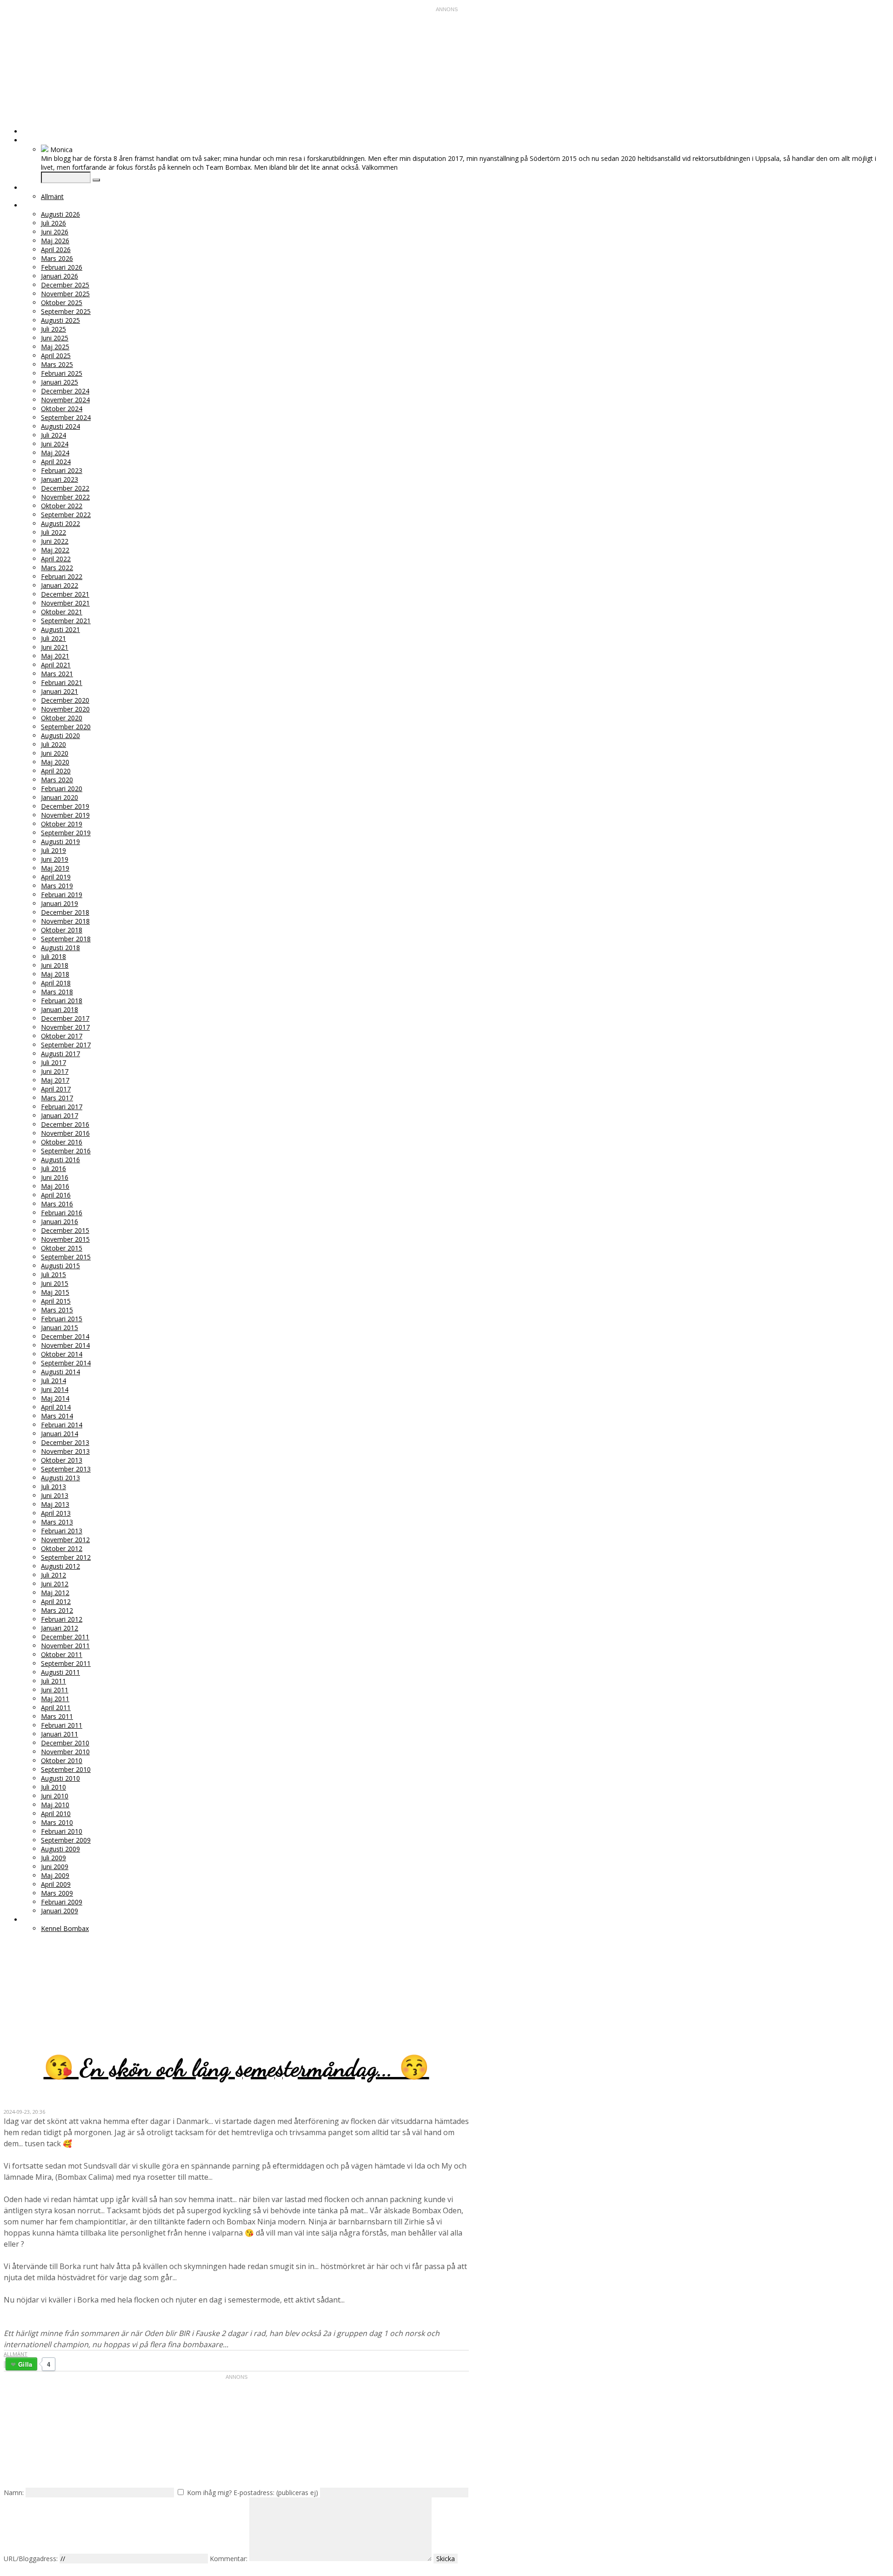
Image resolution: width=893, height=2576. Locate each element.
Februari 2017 (62, 1107)
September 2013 (66, 1469)
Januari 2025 (60, 382)
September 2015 (66, 1257)
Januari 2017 (60, 1115)
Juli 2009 (53, 1858)
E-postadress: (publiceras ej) (276, 2493)
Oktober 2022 (62, 506)
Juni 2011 (55, 1690)
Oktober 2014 (62, 1354)
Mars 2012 (57, 1610)
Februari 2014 (62, 1425)
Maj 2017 (55, 1080)
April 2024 (56, 462)
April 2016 (56, 1195)
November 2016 (65, 1133)
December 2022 (65, 488)
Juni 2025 (55, 338)
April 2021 (56, 665)
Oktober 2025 (62, 303)
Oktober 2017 (62, 1036)
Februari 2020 (62, 789)
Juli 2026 (53, 223)
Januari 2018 (60, 1009)
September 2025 (66, 311)
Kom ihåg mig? (209, 2493)
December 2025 (65, 285)
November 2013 (65, 1451)
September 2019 (66, 833)
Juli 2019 (53, 850)
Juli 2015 (53, 1275)
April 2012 (56, 1601)
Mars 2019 (57, 886)
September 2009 (66, 1840)
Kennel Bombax (65, 1928)
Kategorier (42, 188)
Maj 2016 (55, 1186)
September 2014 (66, 1363)
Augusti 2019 (60, 842)
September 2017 (66, 1045)
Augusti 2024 (60, 426)
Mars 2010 (57, 1822)
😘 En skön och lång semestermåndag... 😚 (237, 2068)
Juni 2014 (55, 1389)
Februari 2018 (62, 1001)
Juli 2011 (53, 1681)
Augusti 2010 (60, 1778)
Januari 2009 (60, 1911)
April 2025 (56, 356)
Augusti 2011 (60, 1672)
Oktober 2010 (62, 1761)
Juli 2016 (53, 1168)
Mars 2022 (57, 568)
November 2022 (65, 497)
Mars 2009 (57, 1893)
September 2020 (66, 727)
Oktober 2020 (62, 718)
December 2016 (65, 1124)
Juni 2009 (55, 1867)
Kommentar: (229, 2559)
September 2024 (66, 417)
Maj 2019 (55, 868)
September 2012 (66, 1557)
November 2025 (65, 294)
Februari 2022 (62, 576)
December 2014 (65, 1336)
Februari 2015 (62, 1319)
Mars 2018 (57, 992)
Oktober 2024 (62, 409)
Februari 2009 (62, 1902)
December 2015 (65, 1230)
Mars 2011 (57, 1716)
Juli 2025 (53, 329)
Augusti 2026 (60, 214)
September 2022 (66, 515)
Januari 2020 (60, 797)
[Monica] (45, 150)
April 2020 (56, 771)
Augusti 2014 (60, 1372)
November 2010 (65, 1752)
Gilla (25, 2364)
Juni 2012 (55, 1584)
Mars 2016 (57, 1204)
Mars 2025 (57, 364)
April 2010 (56, 1814)
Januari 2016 (60, 1221)
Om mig (35, 140)
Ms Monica (114, 1976)
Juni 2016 (55, 1177)
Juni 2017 (55, 1071)
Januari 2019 (60, 903)
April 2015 (56, 1301)
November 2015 (65, 1239)
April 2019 (56, 877)
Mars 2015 (57, 1310)
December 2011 (65, 1637)
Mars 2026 (57, 258)
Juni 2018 (55, 965)
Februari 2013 (62, 1531)
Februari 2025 (62, 373)
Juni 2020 (55, 753)
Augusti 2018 (60, 948)
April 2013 (56, 1513)
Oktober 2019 (62, 824)
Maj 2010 (55, 1805)
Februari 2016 (62, 1213)
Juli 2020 (53, 744)
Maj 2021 (55, 656)
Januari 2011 (60, 1734)
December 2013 (65, 1442)
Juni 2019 (55, 859)
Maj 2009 (55, 1875)
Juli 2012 (53, 1575)
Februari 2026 (62, 267)
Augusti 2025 (60, 320)
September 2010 (66, 1769)
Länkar (35, 1920)
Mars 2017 (57, 1098)
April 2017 (56, 1089)
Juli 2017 (53, 1062)
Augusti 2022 (60, 523)
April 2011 (56, 1707)
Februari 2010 (62, 1831)
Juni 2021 (55, 647)
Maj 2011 (55, 1699)
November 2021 (65, 603)
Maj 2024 (55, 453)
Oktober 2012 (62, 1548)
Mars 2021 (57, 674)
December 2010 (65, 1743)
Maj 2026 (55, 241)
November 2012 (65, 1540)
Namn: (14, 2493)
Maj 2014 (55, 1398)
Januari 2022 (60, 585)
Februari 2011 (62, 1725)
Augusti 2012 (60, 1566)
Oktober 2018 (62, 930)
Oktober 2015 (62, 1248)
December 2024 (65, 391)
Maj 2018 (55, 974)
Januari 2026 (60, 276)
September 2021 (66, 621)
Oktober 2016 (62, 1142)
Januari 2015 (60, 1328)
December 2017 (65, 1018)
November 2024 (65, 400)
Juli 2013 (53, 1487)
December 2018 (65, 912)
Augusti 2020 (60, 736)
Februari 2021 (62, 682)
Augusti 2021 (60, 629)
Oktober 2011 (62, 1654)
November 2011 (65, 1646)
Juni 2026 (55, 232)
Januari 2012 (60, 1628)
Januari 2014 (60, 1434)
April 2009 (56, 1884)
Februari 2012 (62, 1619)
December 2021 (65, 594)
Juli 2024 (53, 435)
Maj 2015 (55, 1292)
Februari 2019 (62, 895)
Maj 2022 (55, 550)
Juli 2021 (53, 638)
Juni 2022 (55, 541)
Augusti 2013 (60, 1478)
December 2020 (65, 700)
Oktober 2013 (62, 1460)
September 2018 (66, 939)
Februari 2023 (62, 470)
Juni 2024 (55, 444)
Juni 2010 (55, 1796)
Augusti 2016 (60, 1160)
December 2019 (65, 806)
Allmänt (52, 196)
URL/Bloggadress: (31, 2559)
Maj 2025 (55, 347)
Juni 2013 (55, 1495)
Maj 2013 (55, 1504)
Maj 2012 (55, 1593)
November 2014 (65, 1345)
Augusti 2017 (60, 1054)
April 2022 (56, 559)
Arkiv (31, 205)
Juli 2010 (53, 1787)
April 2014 (56, 1407)
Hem (30, 131)
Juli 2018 (53, 956)
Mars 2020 (57, 780)
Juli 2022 (53, 532)
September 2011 (66, 1663)
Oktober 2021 (62, 612)
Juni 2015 (55, 1283)
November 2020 (65, 709)
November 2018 (65, 921)
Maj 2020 (55, 762)
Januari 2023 (60, 479)
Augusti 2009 (60, 1849)
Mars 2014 (57, 1416)
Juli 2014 (53, 1381)
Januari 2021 (60, 691)
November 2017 (65, 1027)
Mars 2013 (57, 1522)
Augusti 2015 (60, 1266)
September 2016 (66, 1151)
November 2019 (65, 815)
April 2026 (56, 250)
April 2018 (56, 983)
